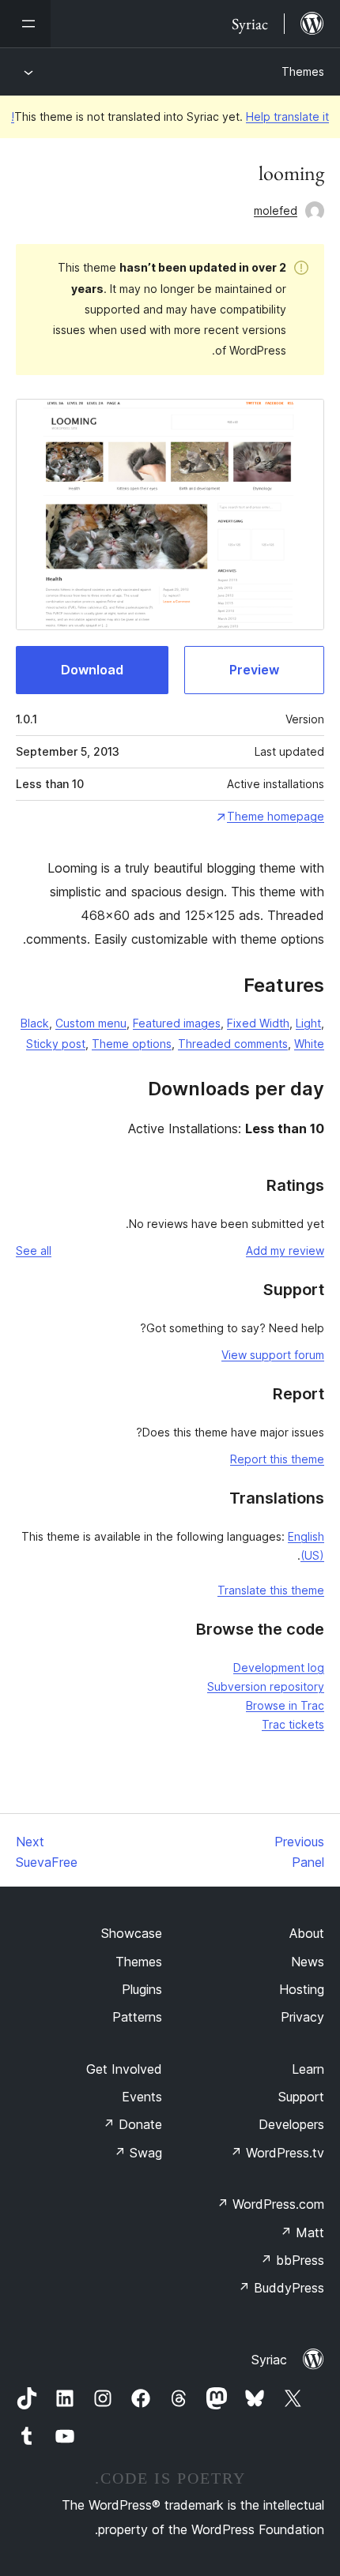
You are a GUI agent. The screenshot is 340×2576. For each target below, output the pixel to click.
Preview (254, 670)
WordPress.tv (277, 2153)
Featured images (177, 1023)
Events (142, 2097)
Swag (138, 2153)
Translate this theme (271, 1590)
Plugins (142, 1989)
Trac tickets (293, 1724)
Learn (308, 2069)
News (308, 1962)
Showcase (132, 1933)
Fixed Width (258, 1023)
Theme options (132, 1044)
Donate (132, 2124)
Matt (302, 2232)
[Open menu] (25, 24)
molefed (276, 210)
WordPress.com (270, 2204)
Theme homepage (276, 816)
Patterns (137, 2017)
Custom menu (91, 1023)
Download (92, 670)
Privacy (302, 2017)
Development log (279, 1667)
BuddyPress (281, 2288)
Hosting (302, 1989)
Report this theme (277, 1459)
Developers (291, 2124)
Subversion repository (266, 1686)
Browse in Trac (285, 1705)
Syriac (269, 2360)
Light (308, 1023)
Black (35, 1023)
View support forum (273, 1355)
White (309, 1044)
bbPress (292, 2260)
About (307, 1933)
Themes (303, 71)
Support (301, 2097)
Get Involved (124, 2069)
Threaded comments (233, 1044)
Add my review (285, 1250)
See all (34, 1250)
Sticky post (56, 1044)
